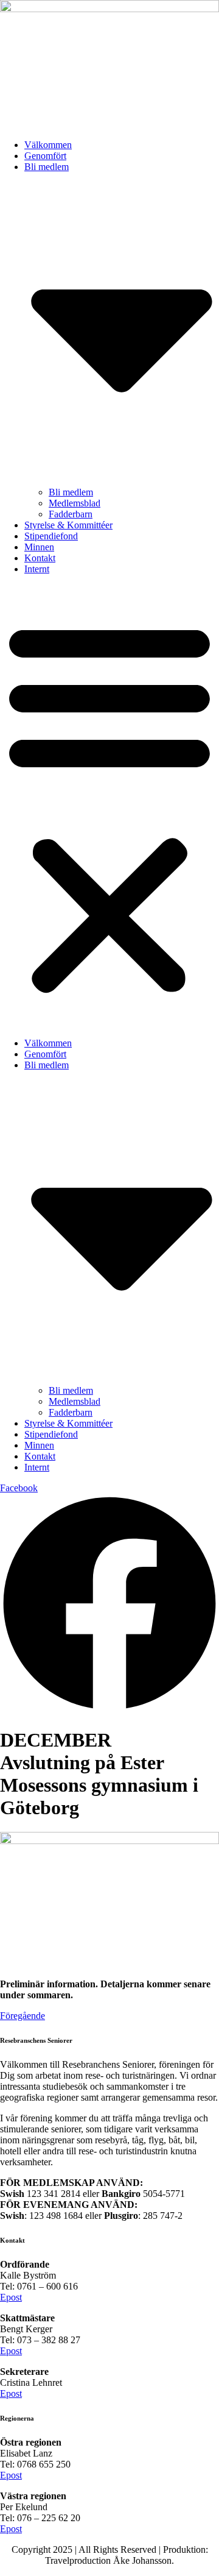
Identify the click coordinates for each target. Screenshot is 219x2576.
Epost (11, 2297)
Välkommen (48, 145)
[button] (109, 806)
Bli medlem (71, 492)
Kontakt (40, 558)
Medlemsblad (75, 503)
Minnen (39, 547)
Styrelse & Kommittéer (68, 525)
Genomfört (45, 156)
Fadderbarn (71, 514)
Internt (37, 569)
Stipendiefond (51, 536)
